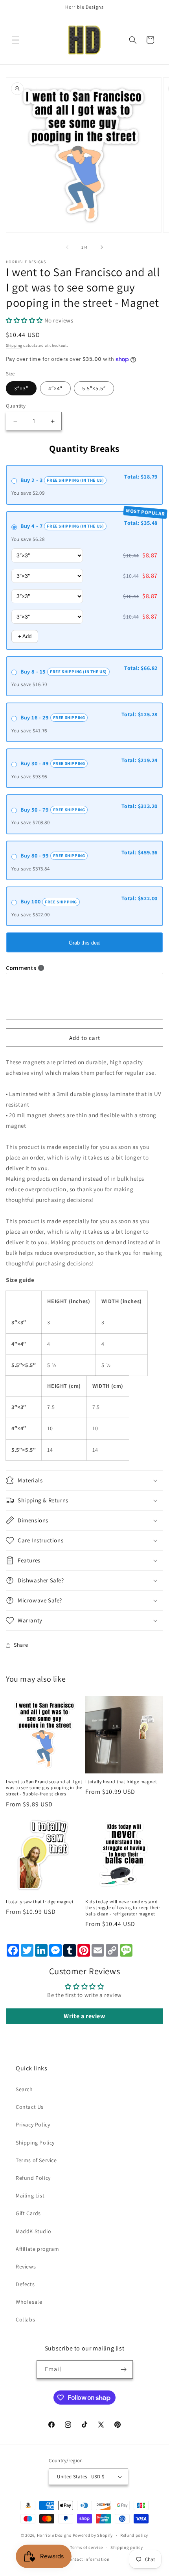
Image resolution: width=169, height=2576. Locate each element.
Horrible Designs (54, 2535)
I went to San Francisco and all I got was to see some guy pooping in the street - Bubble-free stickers (44, 1788)
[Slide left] (67, 247)
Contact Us (30, 2107)
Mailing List (30, 2196)
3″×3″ (21, 388)
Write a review (84, 2016)
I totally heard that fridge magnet (121, 1781)
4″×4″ (55, 388)
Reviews (26, 2267)
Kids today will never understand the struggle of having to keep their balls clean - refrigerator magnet (123, 1908)
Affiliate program (37, 2249)
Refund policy (134, 2535)
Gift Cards (28, 2213)
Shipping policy (127, 2547)
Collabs (25, 2319)
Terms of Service (36, 2160)
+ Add (25, 636)
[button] (16, 40)
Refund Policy (33, 2178)
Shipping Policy (35, 2143)
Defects (25, 2284)
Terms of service (86, 2547)
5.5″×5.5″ (94, 388)
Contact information (88, 2559)
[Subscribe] (124, 2369)
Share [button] (21, 1645)
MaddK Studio (33, 2231)
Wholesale (29, 2302)
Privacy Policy (33, 2125)
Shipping (14, 345)
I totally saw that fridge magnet (40, 1902)
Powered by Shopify (93, 2535)
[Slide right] (102, 247)
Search (24, 2089)
